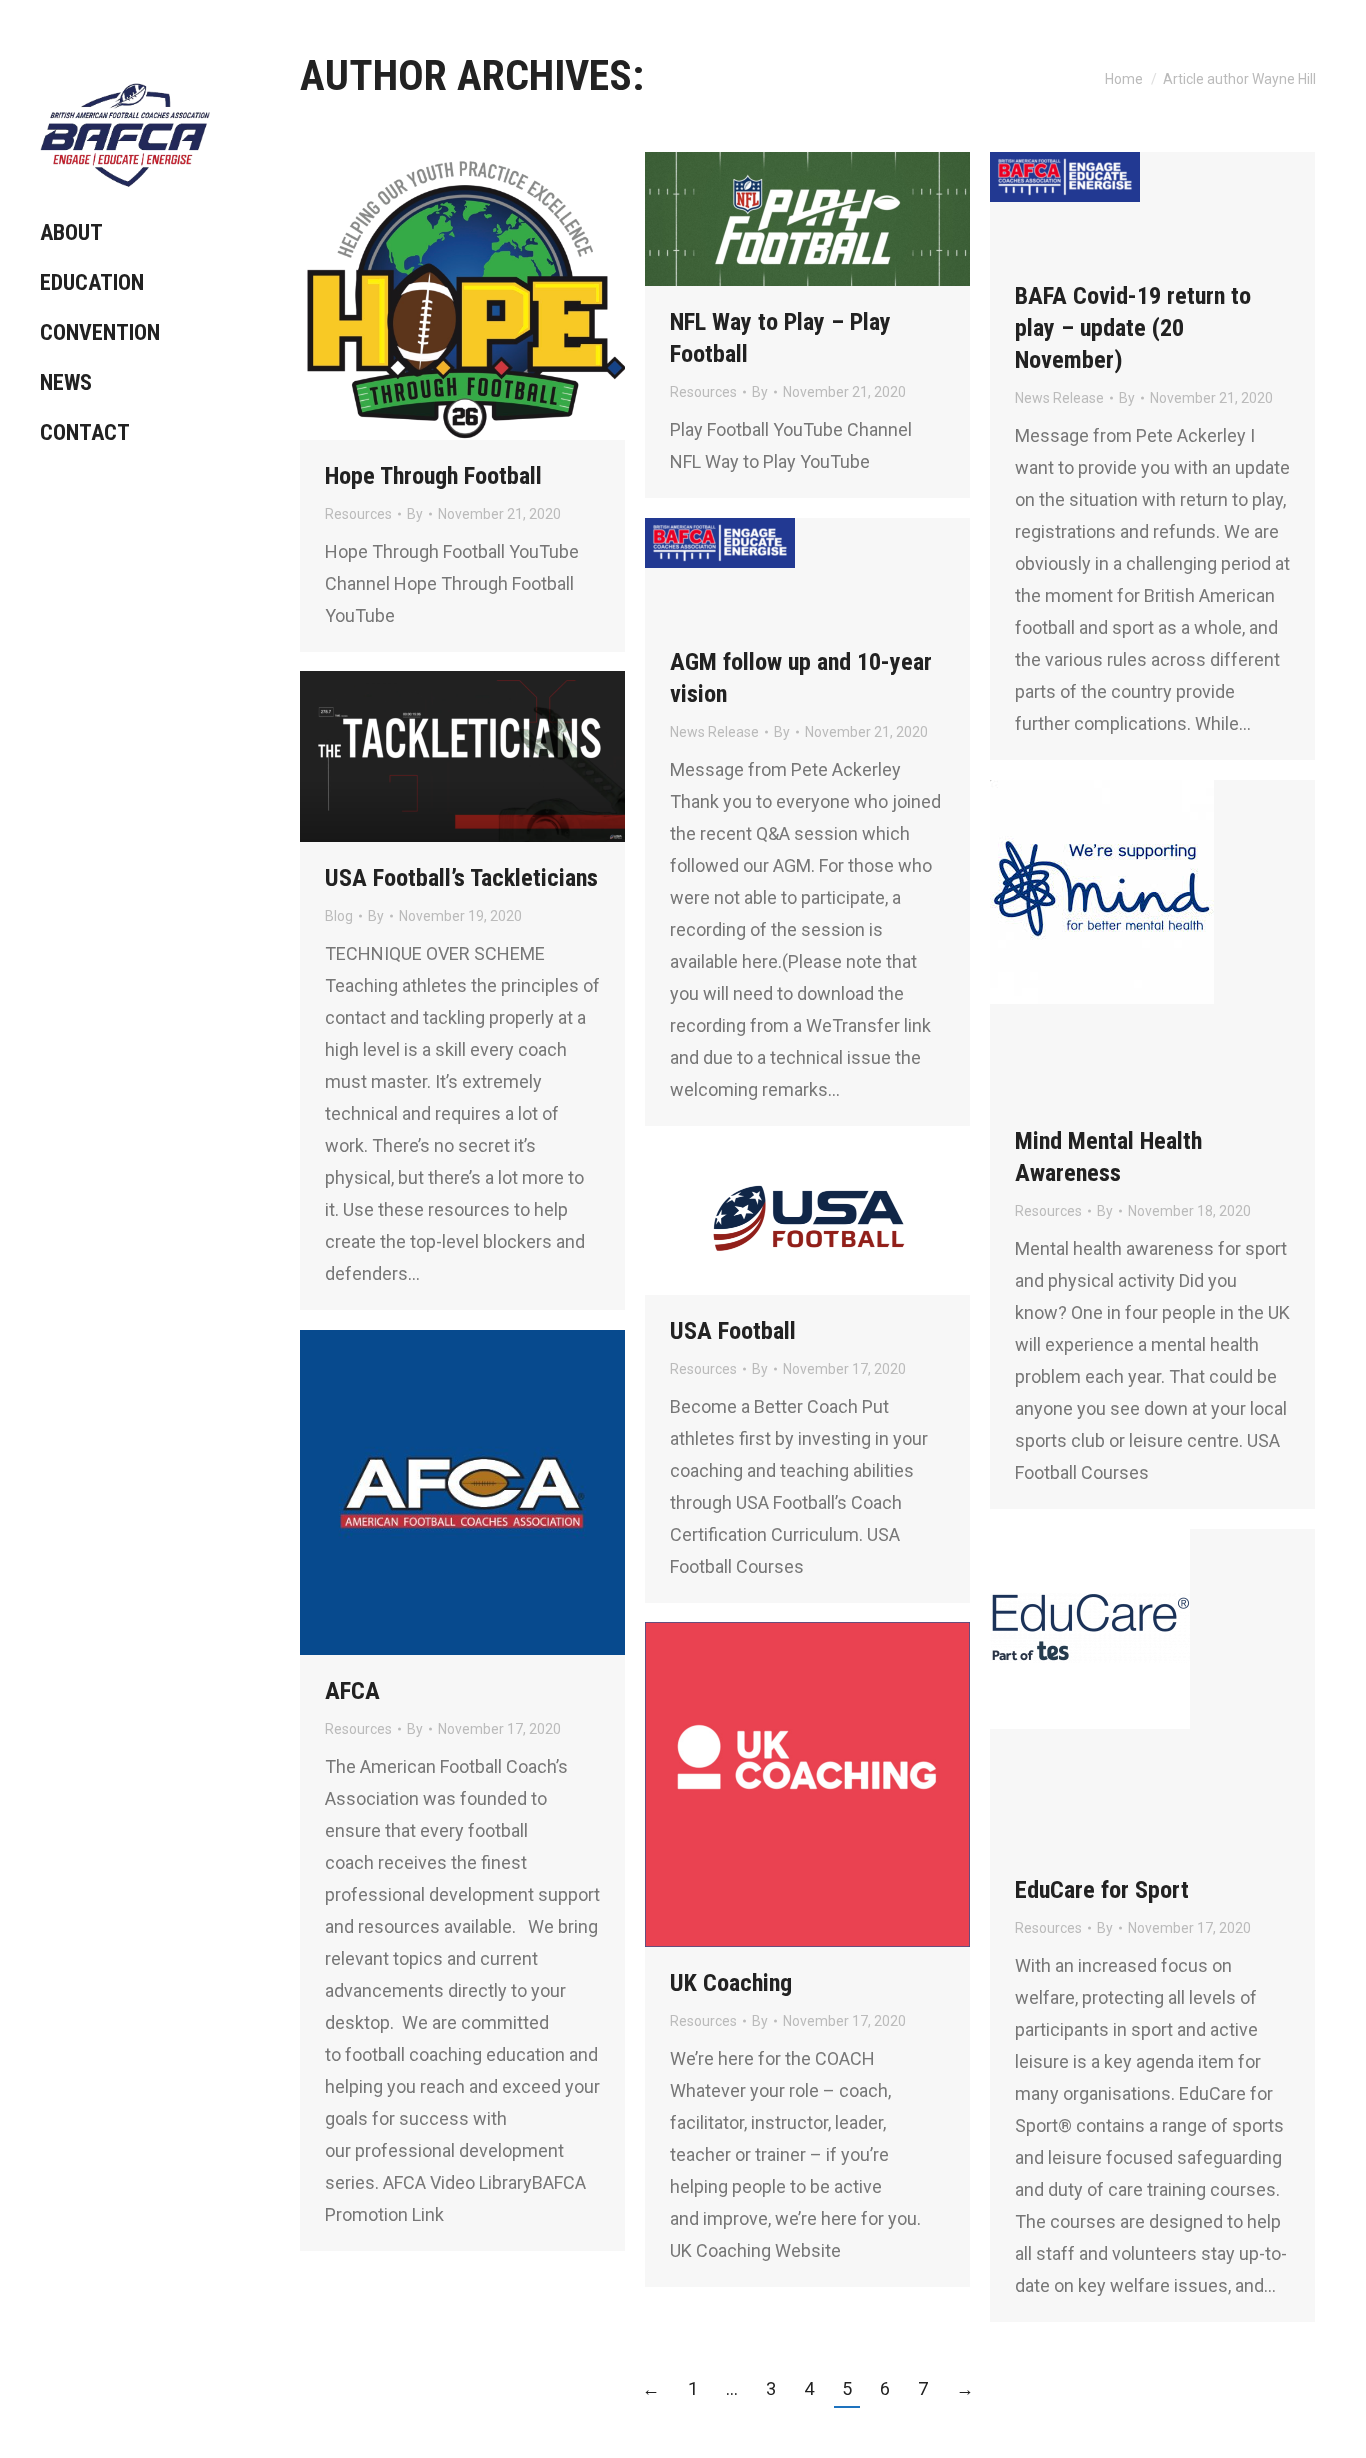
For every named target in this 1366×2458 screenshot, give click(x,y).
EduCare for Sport (1102, 1890)
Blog (339, 916)
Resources (358, 514)
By (415, 514)
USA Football (733, 1331)
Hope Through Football (433, 476)
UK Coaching (731, 1983)
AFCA (352, 1691)
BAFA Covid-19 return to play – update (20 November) (1133, 328)
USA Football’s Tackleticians (461, 878)
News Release (1059, 398)
